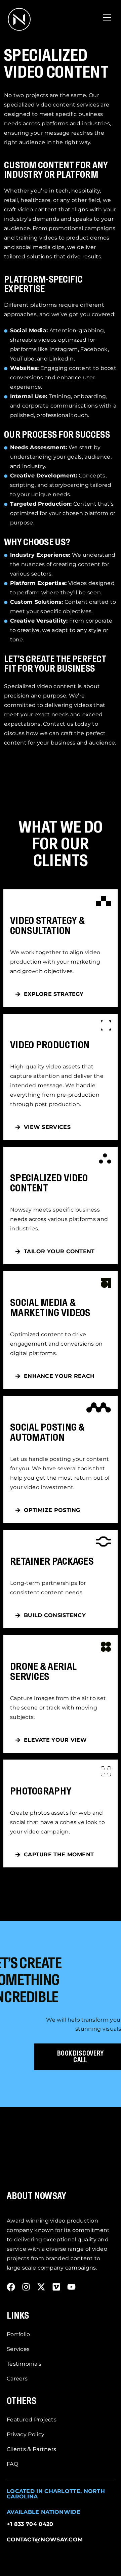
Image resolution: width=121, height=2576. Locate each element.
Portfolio (18, 2334)
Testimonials (24, 2364)
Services (18, 2349)
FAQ (12, 2464)
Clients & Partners (31, 2449)
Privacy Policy (26, 2434)
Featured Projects (32, 2420)
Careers (17, 2379)
